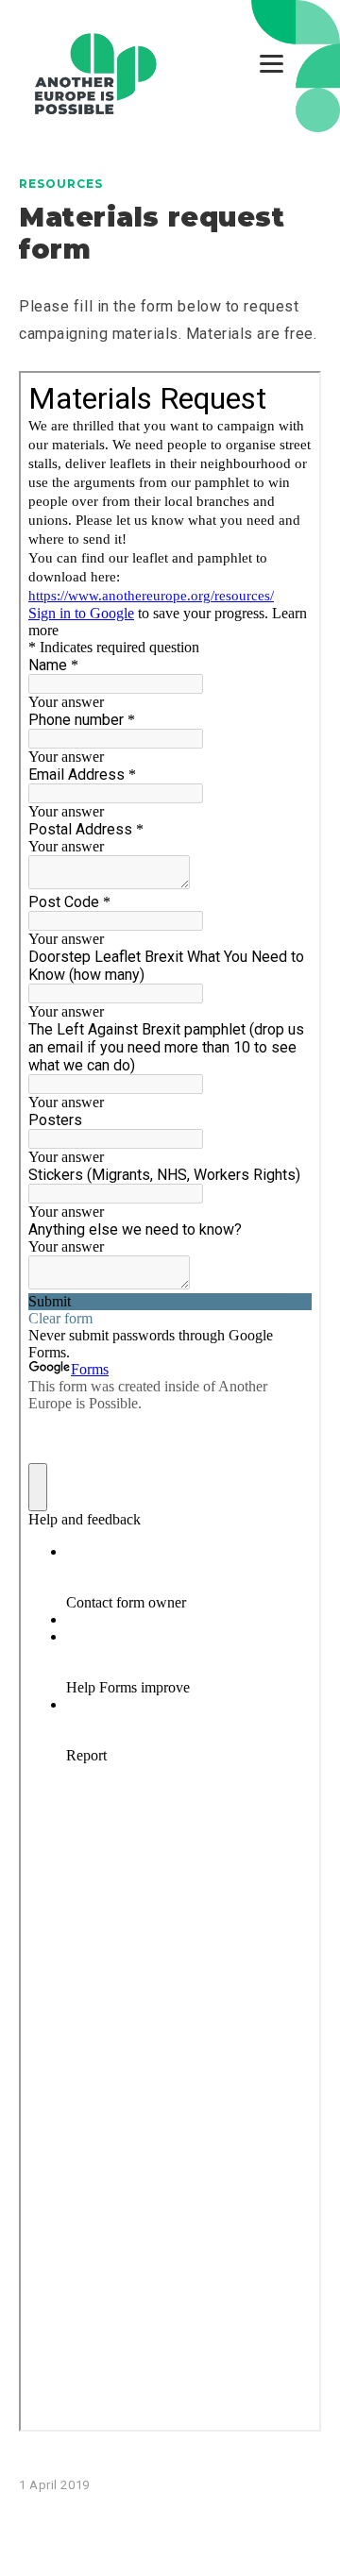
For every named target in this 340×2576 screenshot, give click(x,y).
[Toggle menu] (272, 64)
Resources (61, 184)
